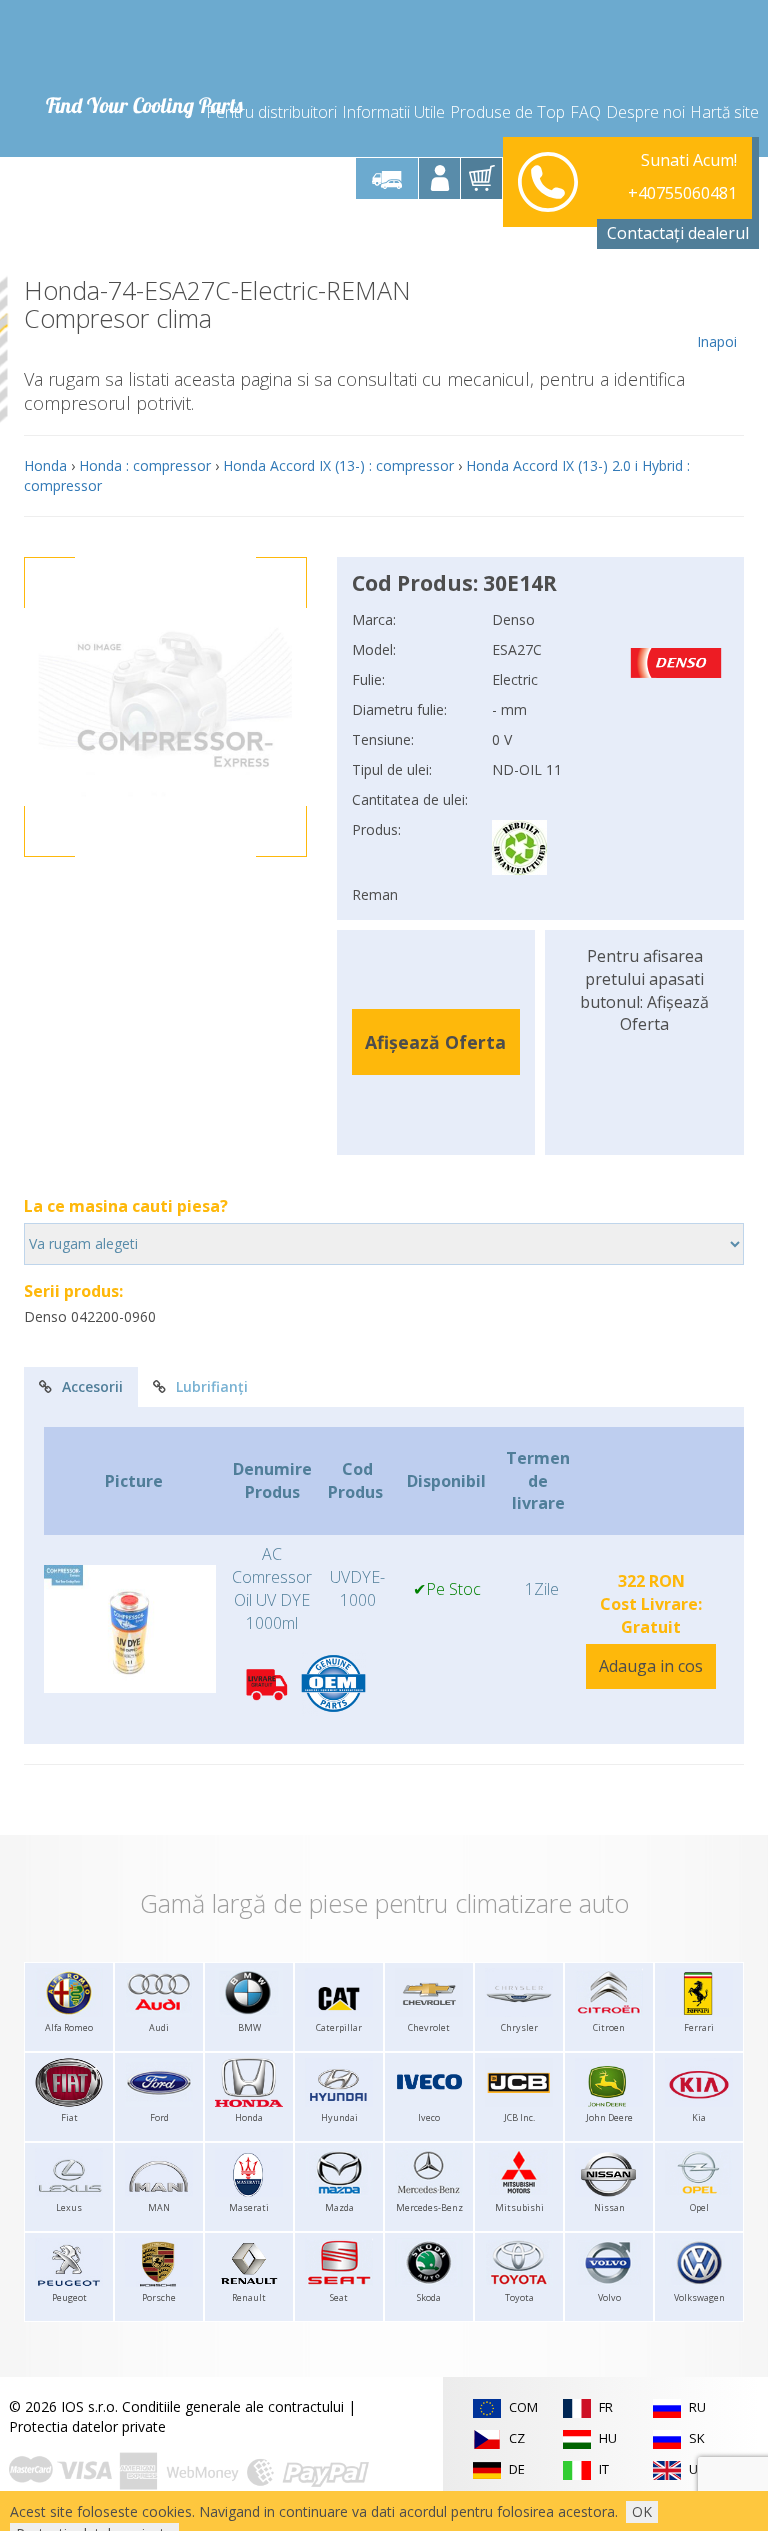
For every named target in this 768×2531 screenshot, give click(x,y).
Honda (45, 465)
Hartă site (724, 112)
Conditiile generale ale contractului (233, 2406)
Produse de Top (507, 112)
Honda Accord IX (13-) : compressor (338, 465)
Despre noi (645, 112)
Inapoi (717, 341)
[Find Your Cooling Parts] (143, 46)
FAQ (585, 112)
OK (642, 2511)
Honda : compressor (145, 465)
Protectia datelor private (87, 2426)
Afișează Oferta (435, 1042)
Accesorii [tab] (92, 1386)
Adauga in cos (651, 1666)
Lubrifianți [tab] (212, 1386)
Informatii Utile (393, 112)
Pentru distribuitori (271, 112)
